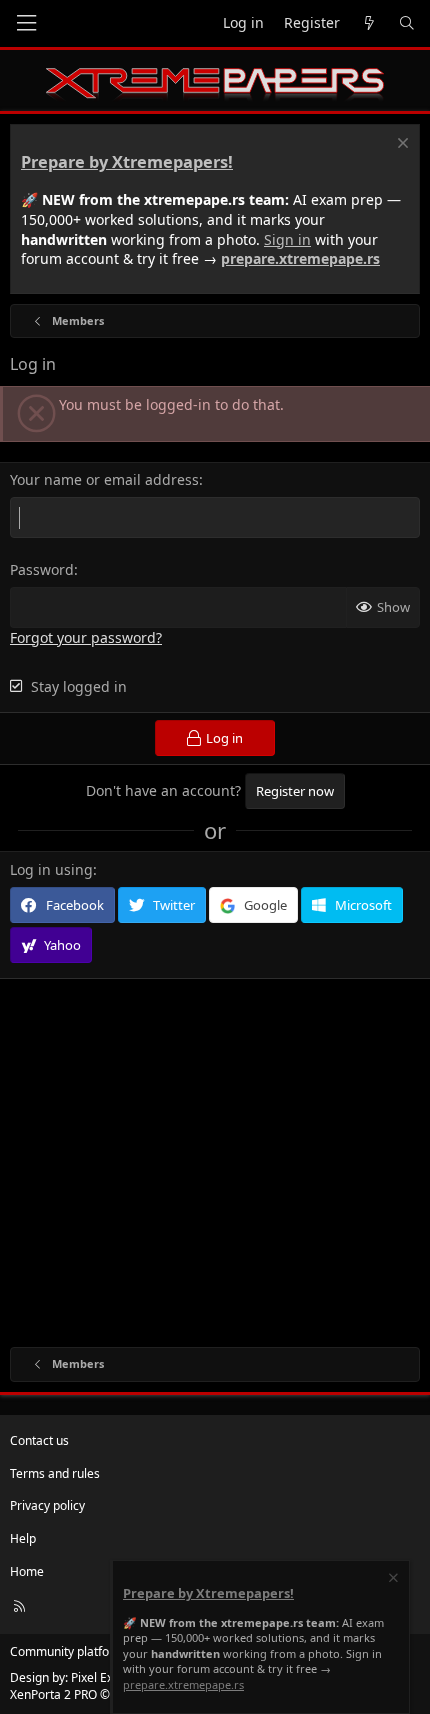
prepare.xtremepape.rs (300, 258)
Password (42, 569)
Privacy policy (47, 1505)
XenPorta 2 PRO (53, 1694)
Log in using (51, 869)
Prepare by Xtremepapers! (127, 162)
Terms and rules (55, 1473)
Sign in (287, 239)
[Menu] (26, 23)
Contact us (39, 1440)
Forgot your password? (86, 637)
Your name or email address (104, 479)
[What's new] (369, 23)
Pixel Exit (95, 1677)
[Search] (407, 23)
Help (23, 1538)
